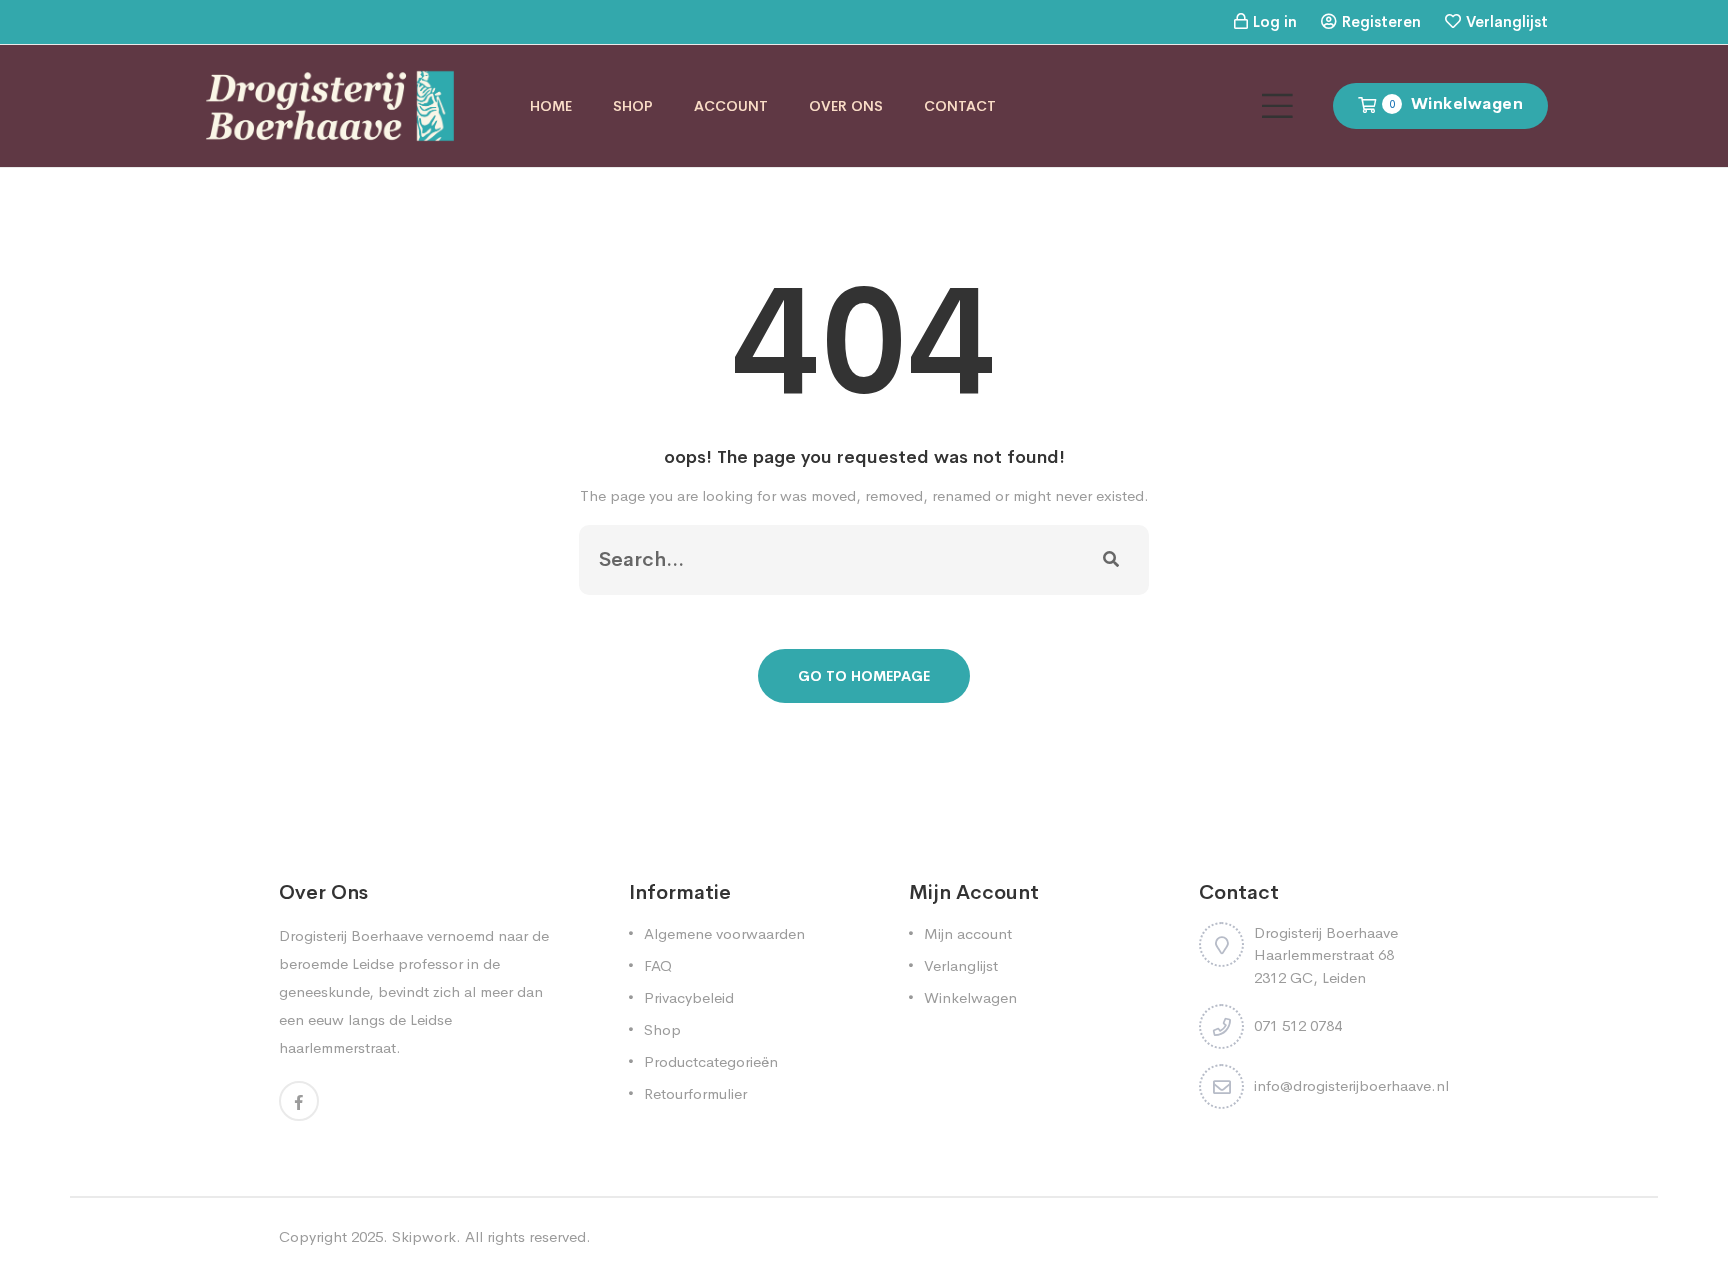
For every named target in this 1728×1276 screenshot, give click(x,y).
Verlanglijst (1507, 21)
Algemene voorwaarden (724, 933)
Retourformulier (695, 1093)
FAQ (658, 965)
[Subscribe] (1111, 560)
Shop (633, 106)
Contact (960, 106)
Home (551, 106)
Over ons (846, 106)
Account (731, 106)
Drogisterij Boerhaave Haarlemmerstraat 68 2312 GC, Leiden (1326, 955)
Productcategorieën (711, 1061)
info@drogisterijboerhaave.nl (1351, 1085)
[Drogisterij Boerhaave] (330, 104)
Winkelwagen (970, 997)
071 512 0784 (1298, 1025)
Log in (1275, 21)
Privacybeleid (689, 997)
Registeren (1381, 21)
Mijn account (968, 933)
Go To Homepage (864, 676)
